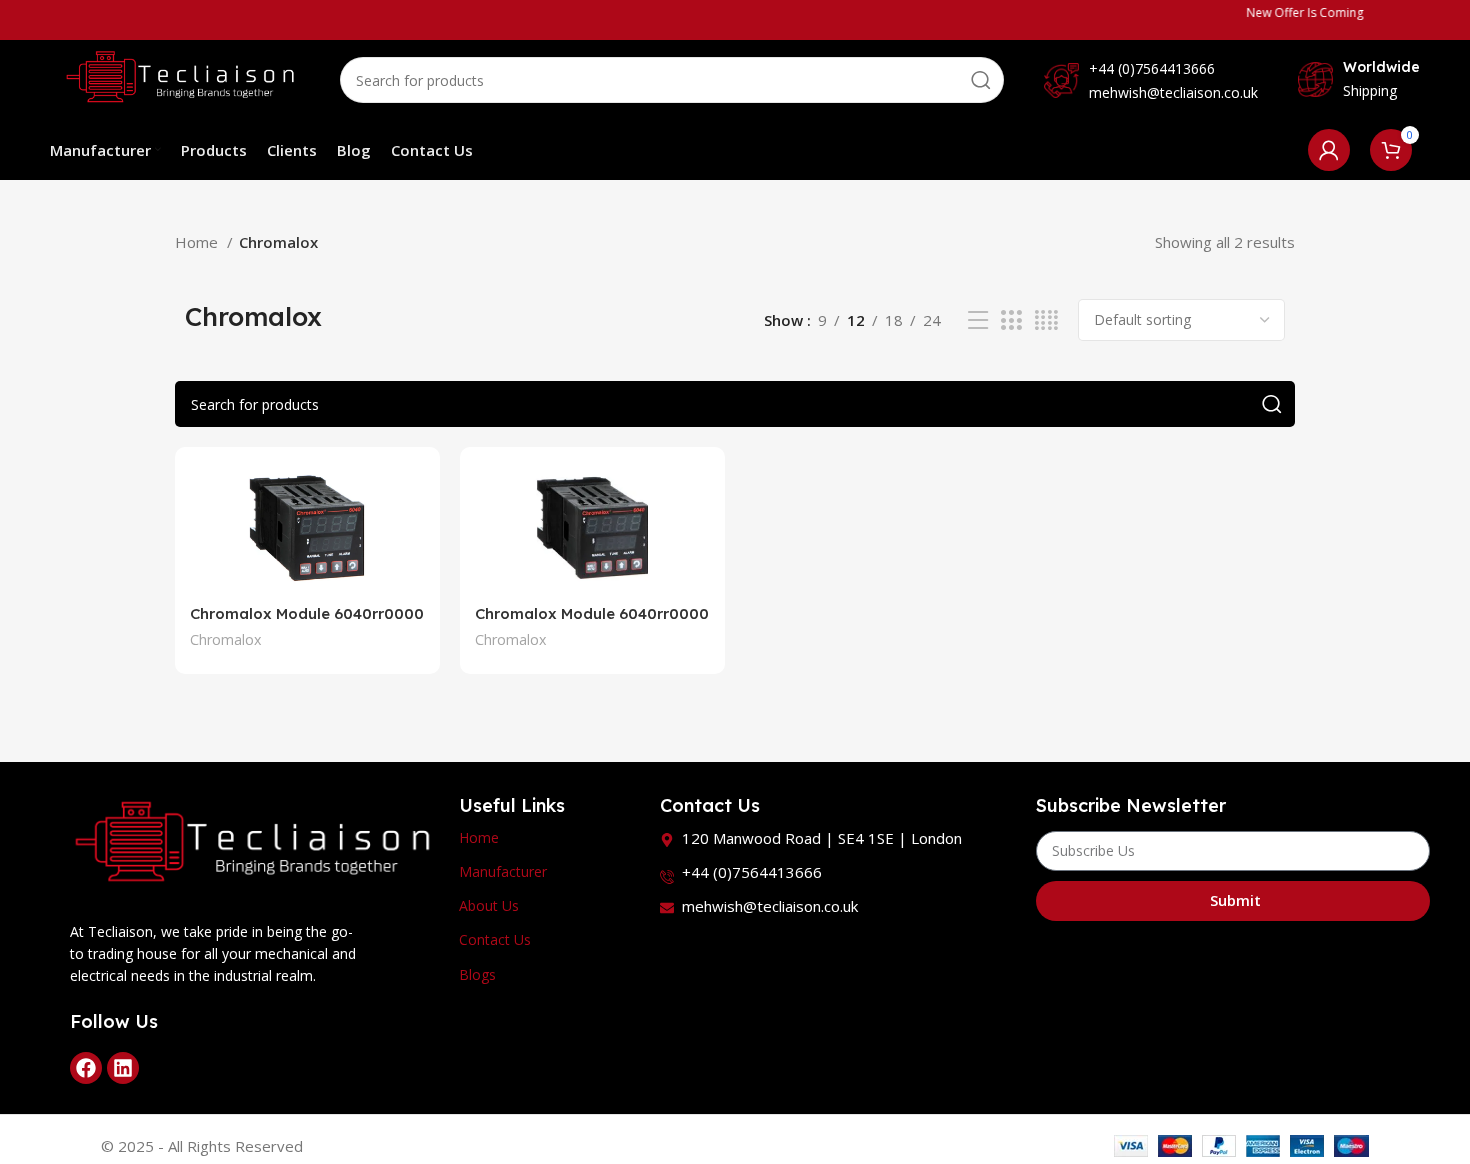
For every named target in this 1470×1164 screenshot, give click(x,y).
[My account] (1329, 150)
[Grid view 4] (1046, 320)
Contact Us (495, 939)
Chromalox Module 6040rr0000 (307, 613)
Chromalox (225, 639)
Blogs (477, 974)
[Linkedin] (123, 1068)
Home (198, 242)
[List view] (978, 320)
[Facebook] (86, 1068)
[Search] (981, 80)
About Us (489, 905)
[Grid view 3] (1011, 320)
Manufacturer (503, 871)
